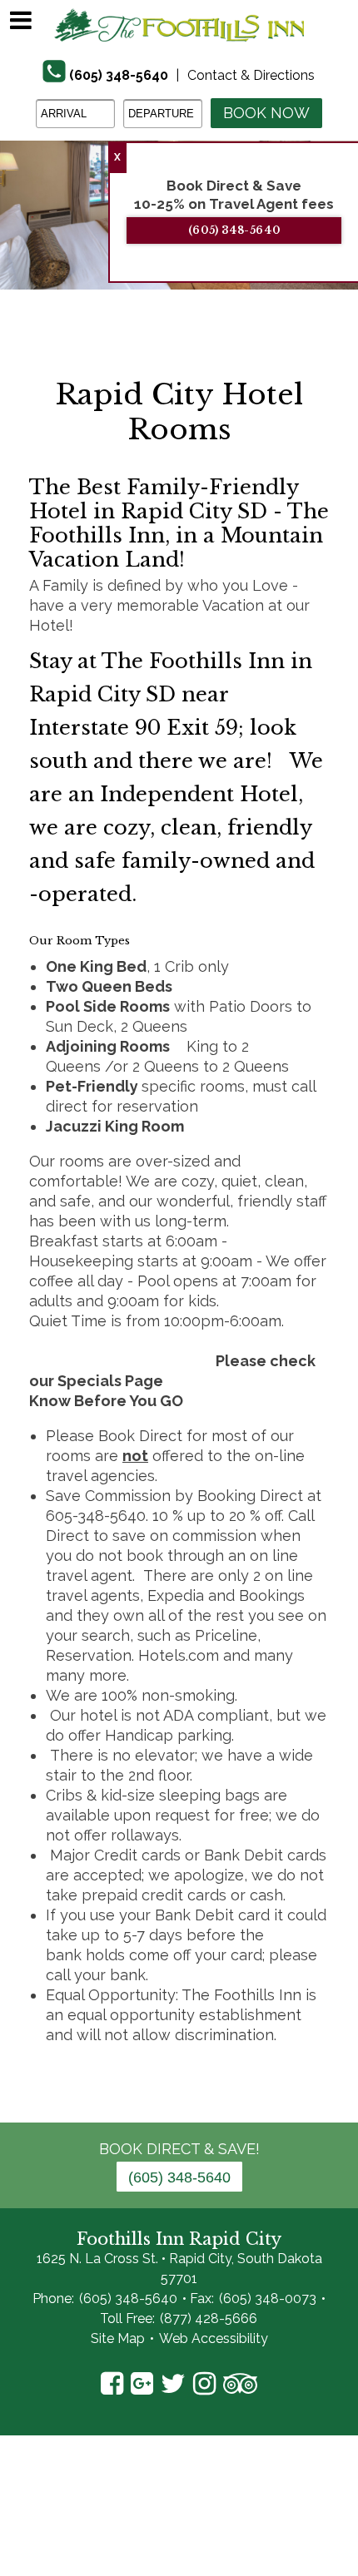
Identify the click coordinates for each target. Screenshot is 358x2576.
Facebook (112, 2384)
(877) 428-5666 (209, 2318)
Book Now (266, 113)
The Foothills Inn (179, 25)
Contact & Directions (251, 75)
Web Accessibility (214, 2338)
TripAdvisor (240, 2384)
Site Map (118, 2338)
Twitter (173, 2384)
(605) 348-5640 (119, 75)
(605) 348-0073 (268, 2299)
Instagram (204, 2384)
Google (142, 2384)
